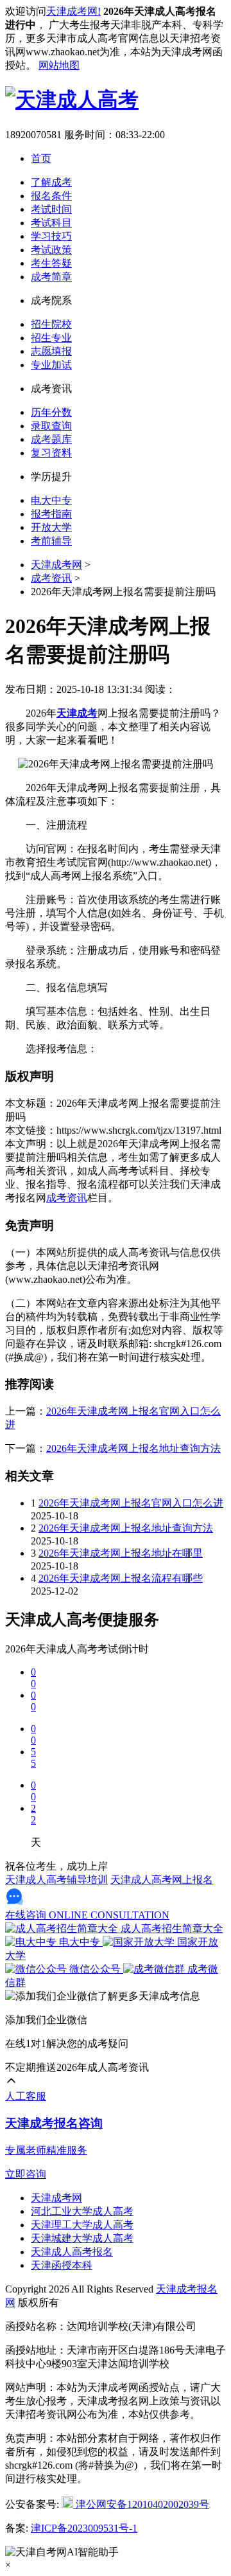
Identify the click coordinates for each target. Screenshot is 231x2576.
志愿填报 (51, 351)
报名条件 (51, 196)
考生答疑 (51, 263)
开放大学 (51, 527)
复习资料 (51, 453)
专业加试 (51, 365)
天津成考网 (56, 565)
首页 (41, 158)
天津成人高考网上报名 (162, 1880)
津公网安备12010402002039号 (141, 2504)
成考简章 (51, 277)
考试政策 (51, 250)
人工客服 (26, 2096)
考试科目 (51, 223)
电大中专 (51, 500)
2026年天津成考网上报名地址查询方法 (133, 1448)
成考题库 (51, 439)
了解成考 (51, 182)
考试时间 (51, 209)
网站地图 (59, 65)
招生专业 (51, 338)
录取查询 (51, 426)
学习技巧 (51, 236)
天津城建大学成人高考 (82, 2238)
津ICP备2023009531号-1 (84, 2528)
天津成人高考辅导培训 (56, 1880)
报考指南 (51, 514)
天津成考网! (73, 11)
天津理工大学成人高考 (82, 2225)
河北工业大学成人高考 (82, 2211)
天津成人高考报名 (72, 2252)
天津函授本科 (62, 2265)
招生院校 (51, 324)
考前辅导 (51, 541)
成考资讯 (51, 578)
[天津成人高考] (72, 100)
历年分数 (51, 412)
